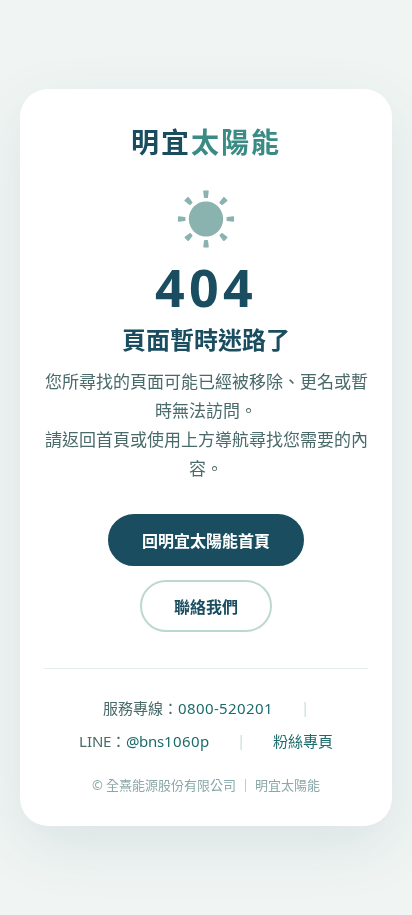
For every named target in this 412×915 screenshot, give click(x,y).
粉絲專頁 (303, 741)
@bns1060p (167, 741)
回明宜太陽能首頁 (206, 541)
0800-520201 (225, 708)
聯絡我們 (206, 607)
